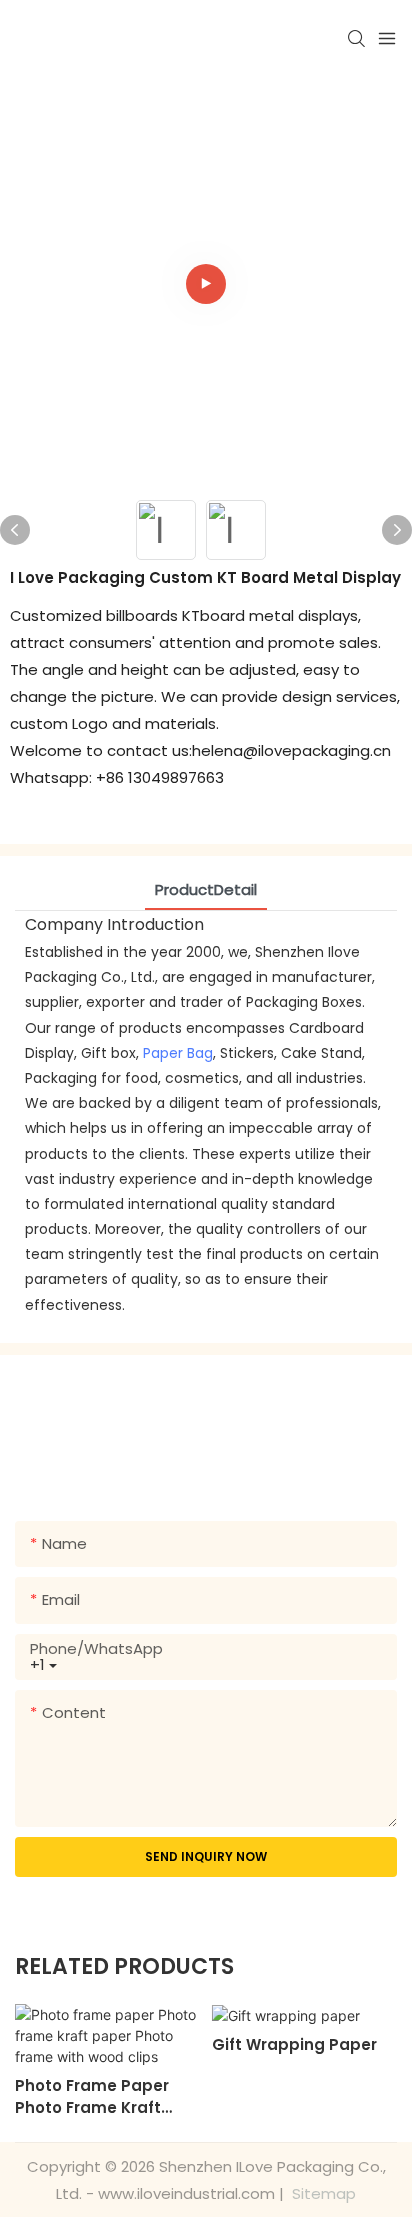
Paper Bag (178, 1053)
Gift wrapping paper (294, 2044)
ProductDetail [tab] (206, 889)
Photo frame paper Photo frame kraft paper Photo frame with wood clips (92, 2097)
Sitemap (322, 2193)
